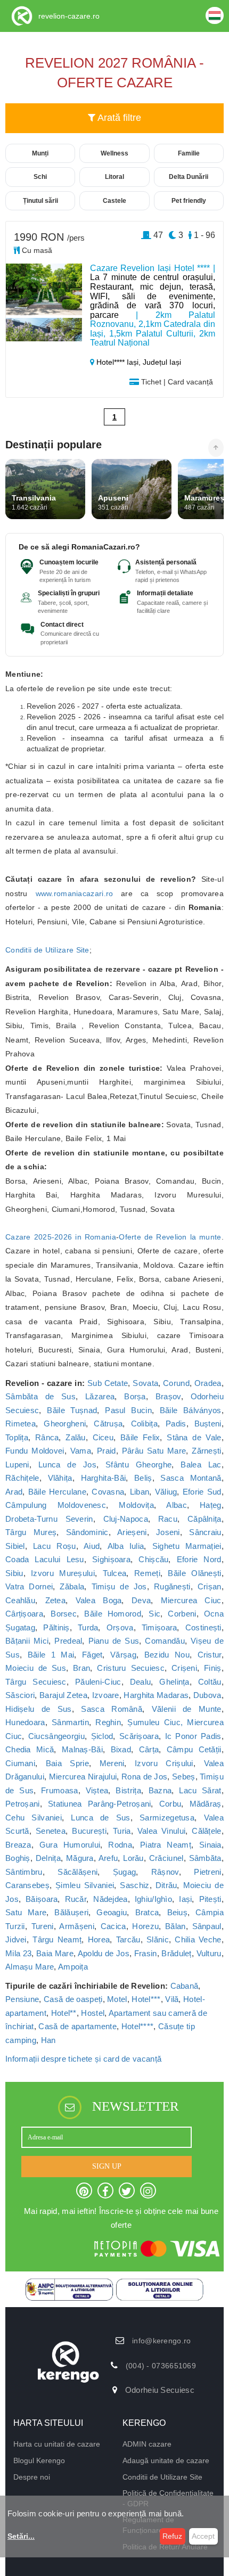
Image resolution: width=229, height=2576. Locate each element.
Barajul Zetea (63, 1695)
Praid (107, 1451)
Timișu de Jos (119, 1586)
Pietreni (207, 1872)
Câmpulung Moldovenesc (56, 1505)
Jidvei (16, 1939)
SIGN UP (107, 2166)
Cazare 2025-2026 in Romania (61, 1237)
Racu (168, 1519)
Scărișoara (139, 1736)
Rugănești (172, 1586)
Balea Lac (201, 1465)
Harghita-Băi (104, 1478)
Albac (177, 1505)
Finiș (213, 1668)
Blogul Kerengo (39, 2460)
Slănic (158, 1939)
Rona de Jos (144, 1777)
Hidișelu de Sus (39, 1709)
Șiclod (102, 1736)
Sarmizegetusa (167, 1818)
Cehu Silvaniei (34, 1818)
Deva (141, 1600)
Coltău (210, 1682)
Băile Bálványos (191, 1410)
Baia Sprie (67, 1763)
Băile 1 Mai (51, 1655)
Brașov (168, 1396)
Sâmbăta (205, 1858)
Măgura (80, 1858)
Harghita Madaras (156, 1695)
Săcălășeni (77, 1872)
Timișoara (160, 1627)
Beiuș (178, 1912)
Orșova (120, 1627)
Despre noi (32, 2477)
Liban (140, 1492)
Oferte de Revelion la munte (170, 1237)
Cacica (113, 1926)
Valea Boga (99, 1600)
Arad (14, 1492)
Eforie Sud (202, 1492)
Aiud (92, 1546)
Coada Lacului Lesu (45, 1559)
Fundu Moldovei (35, 1451)
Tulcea (115, 1573)
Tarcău (128, 1939)
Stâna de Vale (194, 1437)
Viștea (97, 1790)
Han (48, 2040)
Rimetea (21, 1424)
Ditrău (166, 1885)
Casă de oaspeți (73, 1999)
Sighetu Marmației (187, 1546)
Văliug (166, 1492)
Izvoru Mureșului (63, 1573)
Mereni (112, 1763)
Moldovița (136, 1505)
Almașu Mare (30, 1967)
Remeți (147, 1573)
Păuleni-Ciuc (98, 1682)
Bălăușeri (71, 1912)
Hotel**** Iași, (118, 362)
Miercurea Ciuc (191, 1600)
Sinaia (210, 1845)
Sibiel (15, 1546)
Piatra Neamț (166, 1845)
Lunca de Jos (67, 1465)
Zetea (56, 1600)
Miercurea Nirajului (83, 1777)
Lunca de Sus (100, 1818)
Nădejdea (110, 1899)
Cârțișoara (24, 1614)
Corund (176, 1383)
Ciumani (20, 1763)
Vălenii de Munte (187, 1709)
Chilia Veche (198, 1939)
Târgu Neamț (57, 1939)
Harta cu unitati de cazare (57, 2444)
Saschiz (134, 1885)
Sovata (145, 1383)
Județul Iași (162, 362)
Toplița (17, 1437)
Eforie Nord (199, 1559)
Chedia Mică (30, 1749)
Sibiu (14, 1573)
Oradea (208, 1383)
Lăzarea (100, 1396)
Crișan (210, 1586)
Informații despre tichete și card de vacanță (83, 2059)
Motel (117, 1999)
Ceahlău (20, 1600)
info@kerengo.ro (162, 2341)
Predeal (68, 1641)
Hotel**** (138, 2026)
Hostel (93, 2013)
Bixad (121, 1749)
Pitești (210, 1899)
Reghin (108, 1722)
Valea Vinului (161, 1831)
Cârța (149, 1749)
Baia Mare (55, 1953)
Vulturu (209, 1953)
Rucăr (76, 1899)
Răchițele (22, 1478)
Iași (185, 1899)
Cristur (210, 1655)
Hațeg (211, 1505)
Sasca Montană (191, 1478)
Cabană (185, 1986)
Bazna (160, 1790)
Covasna (108, 1492)
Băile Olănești (194, 1573)
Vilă (172, 1999)
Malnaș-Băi (82, 1749)
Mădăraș (206, 1804)
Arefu (108, 1858)
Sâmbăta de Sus (40, 1396)
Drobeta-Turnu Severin (49, 1519)
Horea (99, 1939)
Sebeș (184, 1777)
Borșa (135, 1396)
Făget (92, 1655)
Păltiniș (56, 1627)
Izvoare (106, 1695)
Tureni (43, 1926)
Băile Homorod (113, 1614)
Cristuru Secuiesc (131, 1668)
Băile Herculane (57, 1492)
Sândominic (87, 1532)
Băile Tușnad (72, 1410)
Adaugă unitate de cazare (166, 2460)
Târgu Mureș (31, 1532)
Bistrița (128, 1790)
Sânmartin (70, 1722)
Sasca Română (112, 1709)
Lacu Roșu (54, 1546)
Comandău (165, 1641)
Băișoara (42, 1899)
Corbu (170, 1804)
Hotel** (64, 2013)
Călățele (206, 1831)
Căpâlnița (205, 1519)
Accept (203, 2536)
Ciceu (103, 1437)
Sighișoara (111, 1559)
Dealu (141, 1682)
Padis (176, 1424)
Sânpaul (207, 1926)
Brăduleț (176, 1953)
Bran (81, 1668)
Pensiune (22, 1999)
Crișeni (184, 1668)
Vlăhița (60, 1478)
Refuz (172, 2536)
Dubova (207, 1695)
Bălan (175, 1926)
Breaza (18, 1845)
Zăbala (72, 1586)
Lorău (133, 1858)
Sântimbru (24, 1872)
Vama (81, 1451)
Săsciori (20, 1695)
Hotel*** (146, 1999)
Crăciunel (166, 1858)
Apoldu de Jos (104, 1953)
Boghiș (18, 1858)
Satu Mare (26, 1912)
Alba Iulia (126, 1546)
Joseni (168, 1532)
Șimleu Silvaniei (85, 1885)
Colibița (144, 1424)
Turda (88, 1627)
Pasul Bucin (128, 1410)
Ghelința (174, 1682)
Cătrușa (108, 1424)
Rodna (120, 1845)
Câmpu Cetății (194, 1749)
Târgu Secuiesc (36, 1682)
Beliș (143, 1478)
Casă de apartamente (77, 2026)
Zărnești (206, 1451)
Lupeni (17, 1465)
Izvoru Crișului (164, 1763)
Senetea (51, 1831)
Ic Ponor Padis (193, 1736)
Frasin (146, 1953)
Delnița (48, 1858)
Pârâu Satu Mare (154, 1451)
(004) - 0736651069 (161, 2366)
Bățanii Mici (27, 1641)
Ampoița (73, 1967)
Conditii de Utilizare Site (47, 950)
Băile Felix (140, 1437)
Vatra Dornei (29, 1586)
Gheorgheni (65, 1424)
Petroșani (23, 1804)
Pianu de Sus (114, 1641)
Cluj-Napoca (126, 1519)
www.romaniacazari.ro (75, 893)
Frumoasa (59, 1790)
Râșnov (165, 1872)
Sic (154, 1614)
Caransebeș (27, 1885)
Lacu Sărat (200, 1790)
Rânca (47, 1437)
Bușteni (208, 1424)
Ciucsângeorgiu (56, 1736)
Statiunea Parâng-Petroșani (99, 1804)
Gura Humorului (70, 1845)
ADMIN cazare (147, 2444)
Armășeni (76, 1926)
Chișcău (153, 1559)
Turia (122, 1831)
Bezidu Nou (167, 1655)
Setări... (21, 2536)
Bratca (147, 1912)
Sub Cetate (108, 1383)
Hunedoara (25, 1722)
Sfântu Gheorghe (138, 1465)
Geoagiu (112, 1912)
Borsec (64, 1614)
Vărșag (123, 1655)
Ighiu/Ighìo (153, 1899)
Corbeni (182, 1614)
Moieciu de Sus (36, 1668)
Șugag (125, 1872)
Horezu (145, 1926)
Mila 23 (18, 1953)
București (89, 1831)
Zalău (76, 1437)
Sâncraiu (205, 1532)
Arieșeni (132, 1532)
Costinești (203, 1627)
